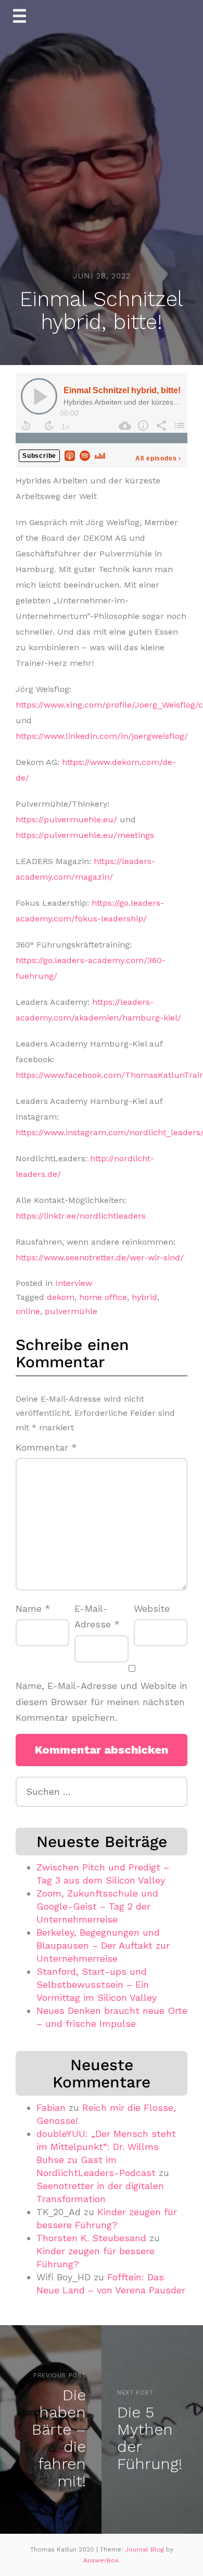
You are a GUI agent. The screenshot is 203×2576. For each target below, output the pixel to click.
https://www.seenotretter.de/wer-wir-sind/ (100, 1257)
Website (152, 1608)
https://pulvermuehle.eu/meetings (85, 835)
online (28, 1311)
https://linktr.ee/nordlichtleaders (81, 1216)
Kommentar (46, 1447)
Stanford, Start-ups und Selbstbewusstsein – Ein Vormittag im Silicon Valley (97, 1984)
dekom (61, 1297)
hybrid (144, 1297)
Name (33, 1608)
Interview (74, 1283)
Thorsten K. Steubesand (91, 2238)
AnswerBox (101, 2560)
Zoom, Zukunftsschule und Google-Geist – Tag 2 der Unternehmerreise (97, 1906)
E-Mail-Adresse (97, 1617)
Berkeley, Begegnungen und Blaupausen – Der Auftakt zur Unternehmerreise (103, 1945)
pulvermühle (71, 1311)
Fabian (51, 2107)
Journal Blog (145, 2549)
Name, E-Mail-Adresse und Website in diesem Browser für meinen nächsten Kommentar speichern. (102, 1702)
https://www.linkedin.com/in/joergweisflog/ (102, 736)
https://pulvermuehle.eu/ (66, 819)
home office (103, 1297)
